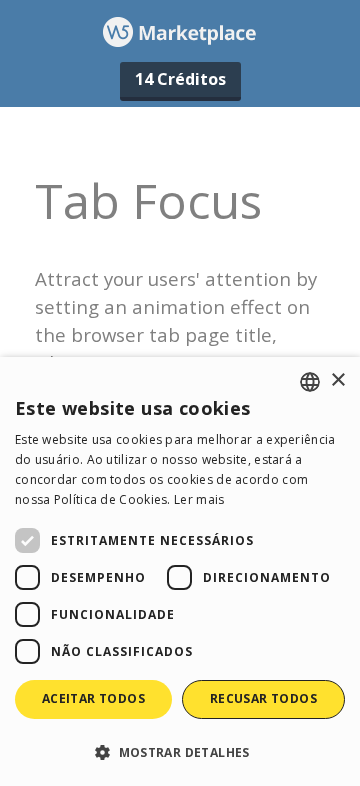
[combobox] (310, 382)
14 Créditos (180, 79)
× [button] (337, 380)
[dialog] (180, 571)
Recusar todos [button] (263, 698)
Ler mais (199, 499)
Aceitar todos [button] (93, 698)
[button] (180, 751)
